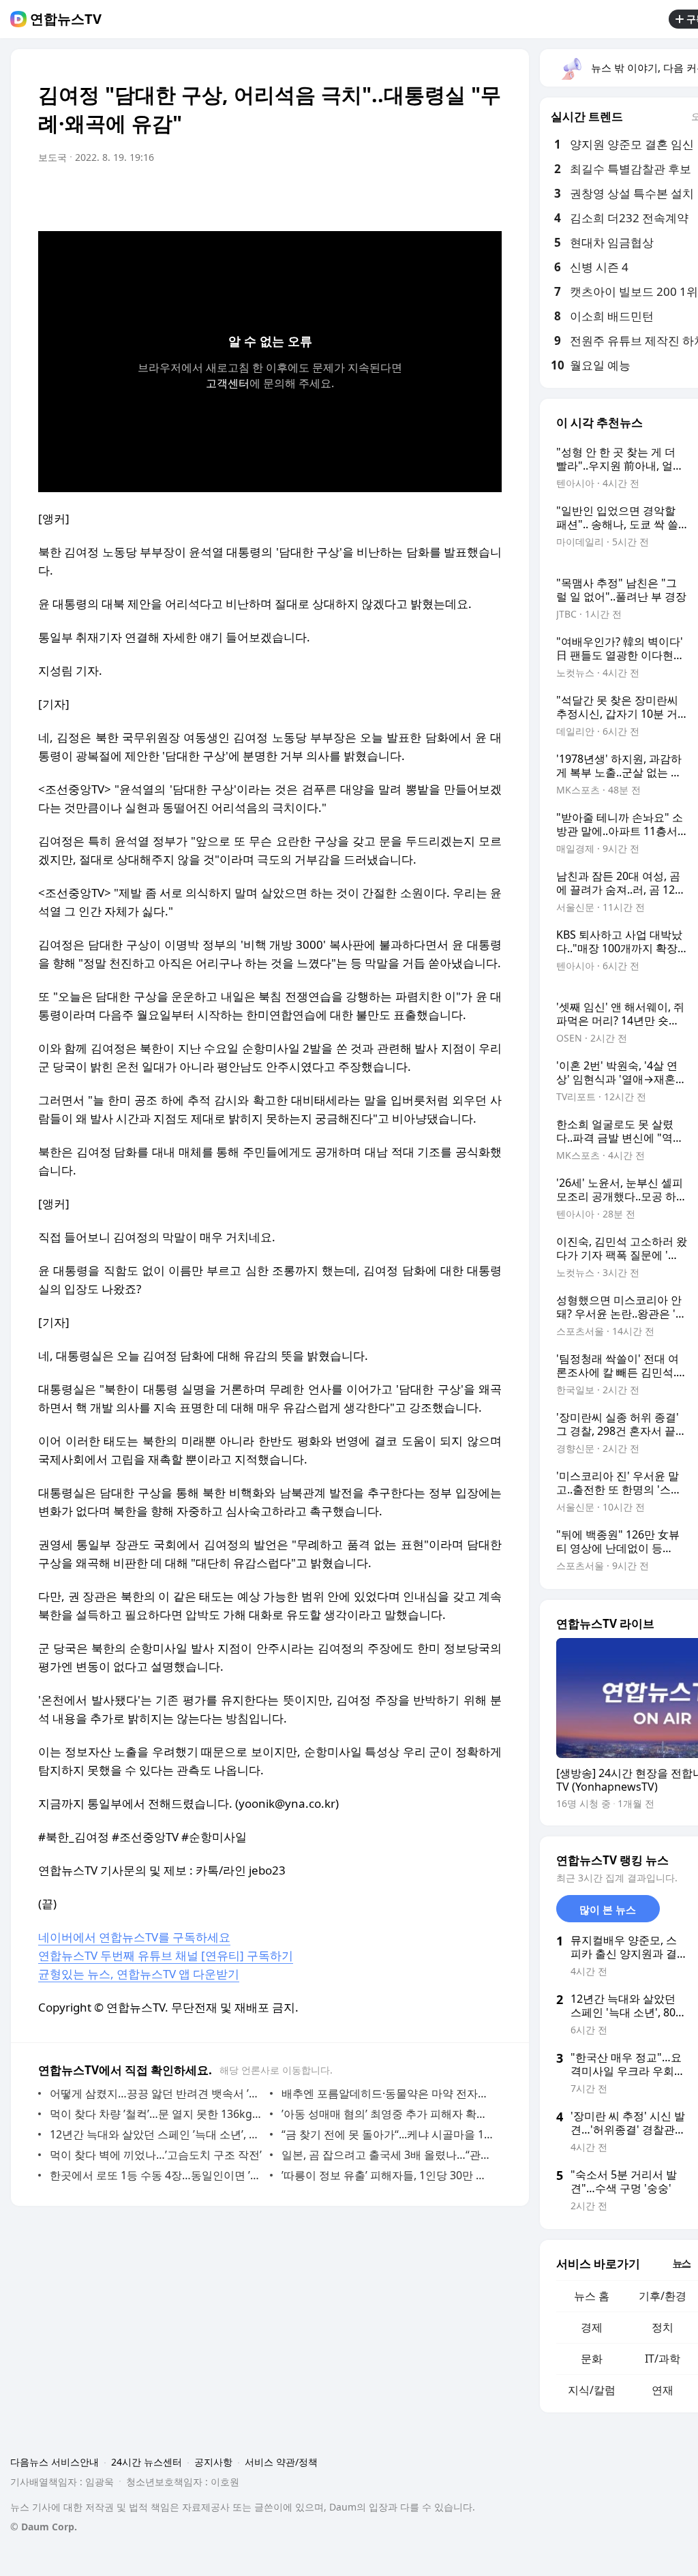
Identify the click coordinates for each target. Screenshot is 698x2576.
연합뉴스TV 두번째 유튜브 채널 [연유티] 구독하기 (166, 1955)
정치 (663, 2327)
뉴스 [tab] (682, 2263)
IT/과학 (663, 2359)
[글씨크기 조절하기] (461, 196)
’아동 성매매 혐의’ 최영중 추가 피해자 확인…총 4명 (388, 2114)
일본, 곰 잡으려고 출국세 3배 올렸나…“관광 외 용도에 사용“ (388, 2155)
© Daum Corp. (44, 2527)
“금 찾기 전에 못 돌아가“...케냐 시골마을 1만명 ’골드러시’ (388, 2134)
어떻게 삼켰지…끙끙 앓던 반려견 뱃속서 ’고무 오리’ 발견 (156, 2093)
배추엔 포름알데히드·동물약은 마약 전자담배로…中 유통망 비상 (388, 2093)
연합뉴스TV (66, 19)
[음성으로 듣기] (406, 196)
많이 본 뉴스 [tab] (608, 1909)
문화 (592, 2359)
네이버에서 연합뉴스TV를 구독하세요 (134, 1937)
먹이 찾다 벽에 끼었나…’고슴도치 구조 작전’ (156, 2155)
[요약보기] (379, 196)
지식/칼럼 (592, 2390)
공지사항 (213, 2462)
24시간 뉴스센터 (147, 2462)
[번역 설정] (434, 196)
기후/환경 (663, 2296)
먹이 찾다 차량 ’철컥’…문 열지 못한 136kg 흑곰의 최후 (156, 2114)
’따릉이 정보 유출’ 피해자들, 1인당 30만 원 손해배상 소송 (388, 2175)
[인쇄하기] (488, 196)
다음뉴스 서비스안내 (55, 2462)
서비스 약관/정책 (281, 2462)
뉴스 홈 (592, 2296)
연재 (663, 2390)
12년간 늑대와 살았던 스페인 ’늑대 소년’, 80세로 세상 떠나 (156, 2134)
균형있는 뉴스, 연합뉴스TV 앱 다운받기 (139, 1974)
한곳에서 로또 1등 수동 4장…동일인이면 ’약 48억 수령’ (156, 2175)
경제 (592, 2327)
